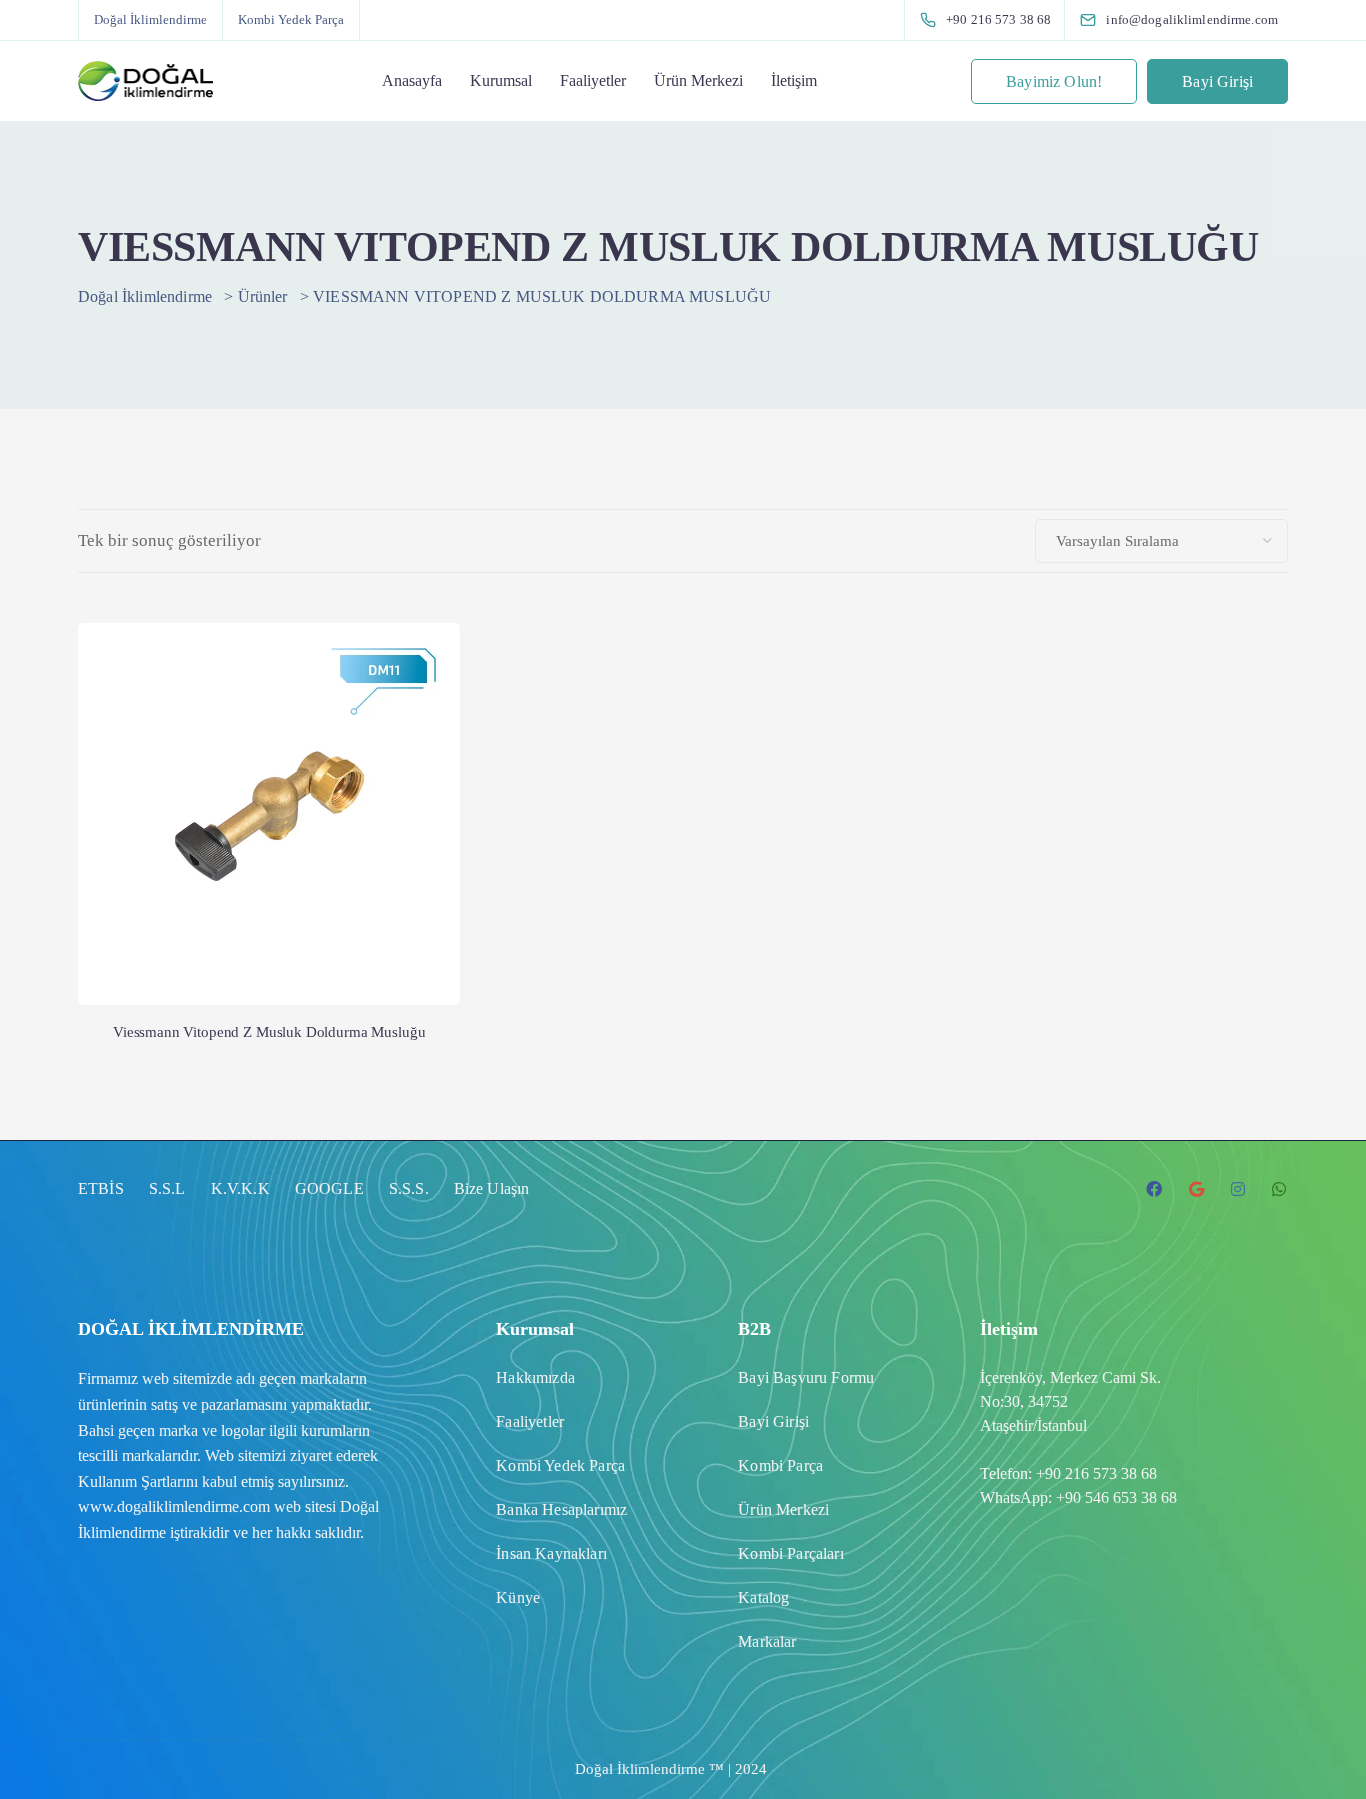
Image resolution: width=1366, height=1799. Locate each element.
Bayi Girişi (1217, 81)
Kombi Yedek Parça (291, 19)
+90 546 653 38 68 (1116, 1497)
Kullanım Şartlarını (138, 1481)
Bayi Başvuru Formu (806, 1377)
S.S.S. (409, 1188)
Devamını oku (269, 922)
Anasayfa (412, 80)
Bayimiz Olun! (1054, 81)
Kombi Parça (780, 1465)
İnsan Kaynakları (551, 1553)
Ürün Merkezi (698, 80)
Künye (518, 1597)
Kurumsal (501, 80)
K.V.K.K (240, 1188)
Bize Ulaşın (492, 1188)
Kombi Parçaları (790, 1553)
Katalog (763, 1597)
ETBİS (101, 1188)
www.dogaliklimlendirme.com (174, 1506)
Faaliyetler (593, 80)
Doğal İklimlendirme (150, 19)
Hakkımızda (535, 1377)
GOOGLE (329, 1188)
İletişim (794, 80)
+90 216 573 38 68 (1096, 1473)
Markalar (767, 1641)
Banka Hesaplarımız (561, 1509)
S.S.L (167, 1188)
